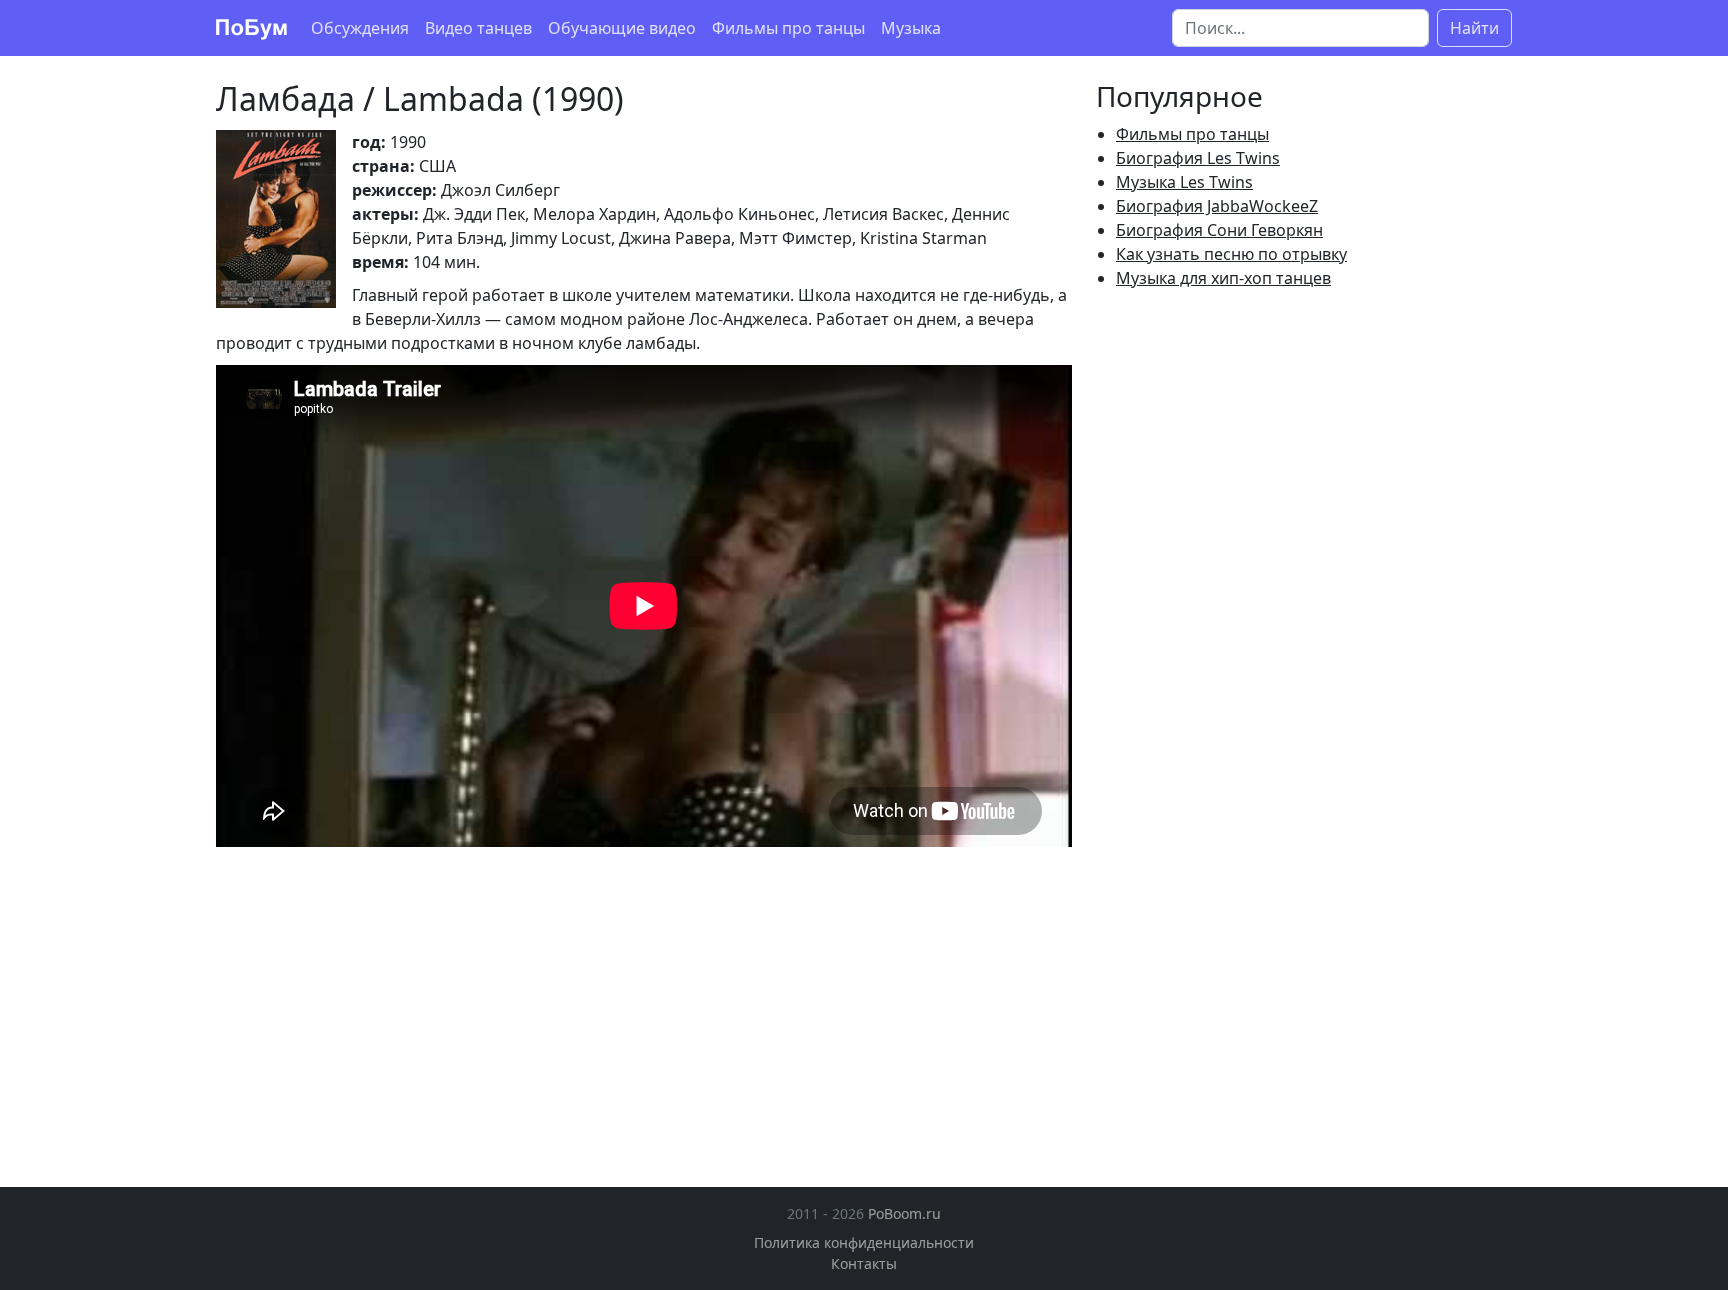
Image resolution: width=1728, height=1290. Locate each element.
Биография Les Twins (1198, 158)
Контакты (864, 1263)
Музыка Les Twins (1184, 182)
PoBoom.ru (904, 1213)
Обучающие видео (622, 28)
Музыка (911, 28)
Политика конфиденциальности (864, 1242)
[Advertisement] (384, 1001)
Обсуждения (360, 28)
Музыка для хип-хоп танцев (1223, 278)
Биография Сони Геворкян (1219, 230)
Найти (1474, 28)
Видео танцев (478, 28)
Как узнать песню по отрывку (1231, 254)
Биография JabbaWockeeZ (1217, 206)
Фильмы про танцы (788, 28)
